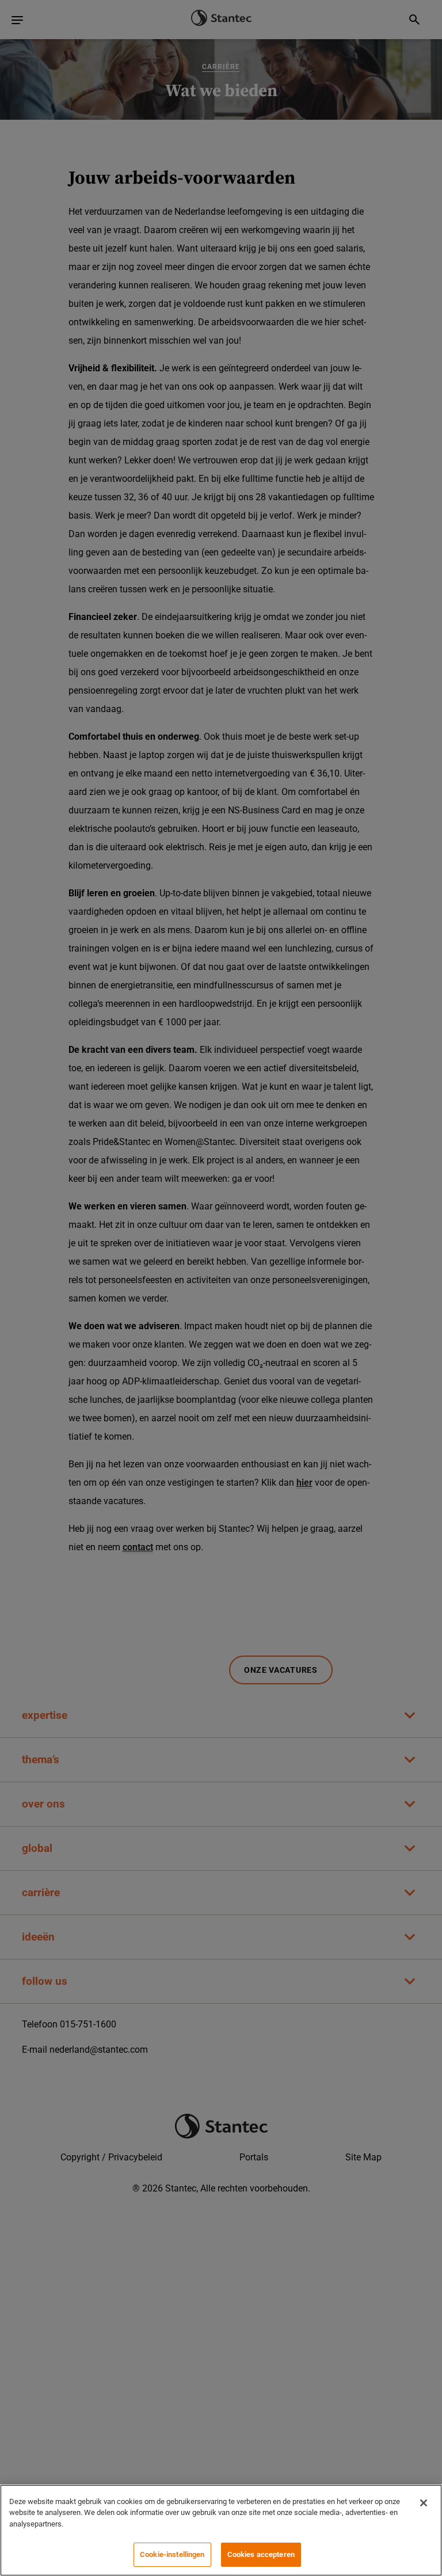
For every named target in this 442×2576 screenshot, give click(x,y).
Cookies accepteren (261, 2554)
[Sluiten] (424, 2503)
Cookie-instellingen (172, 2554)
